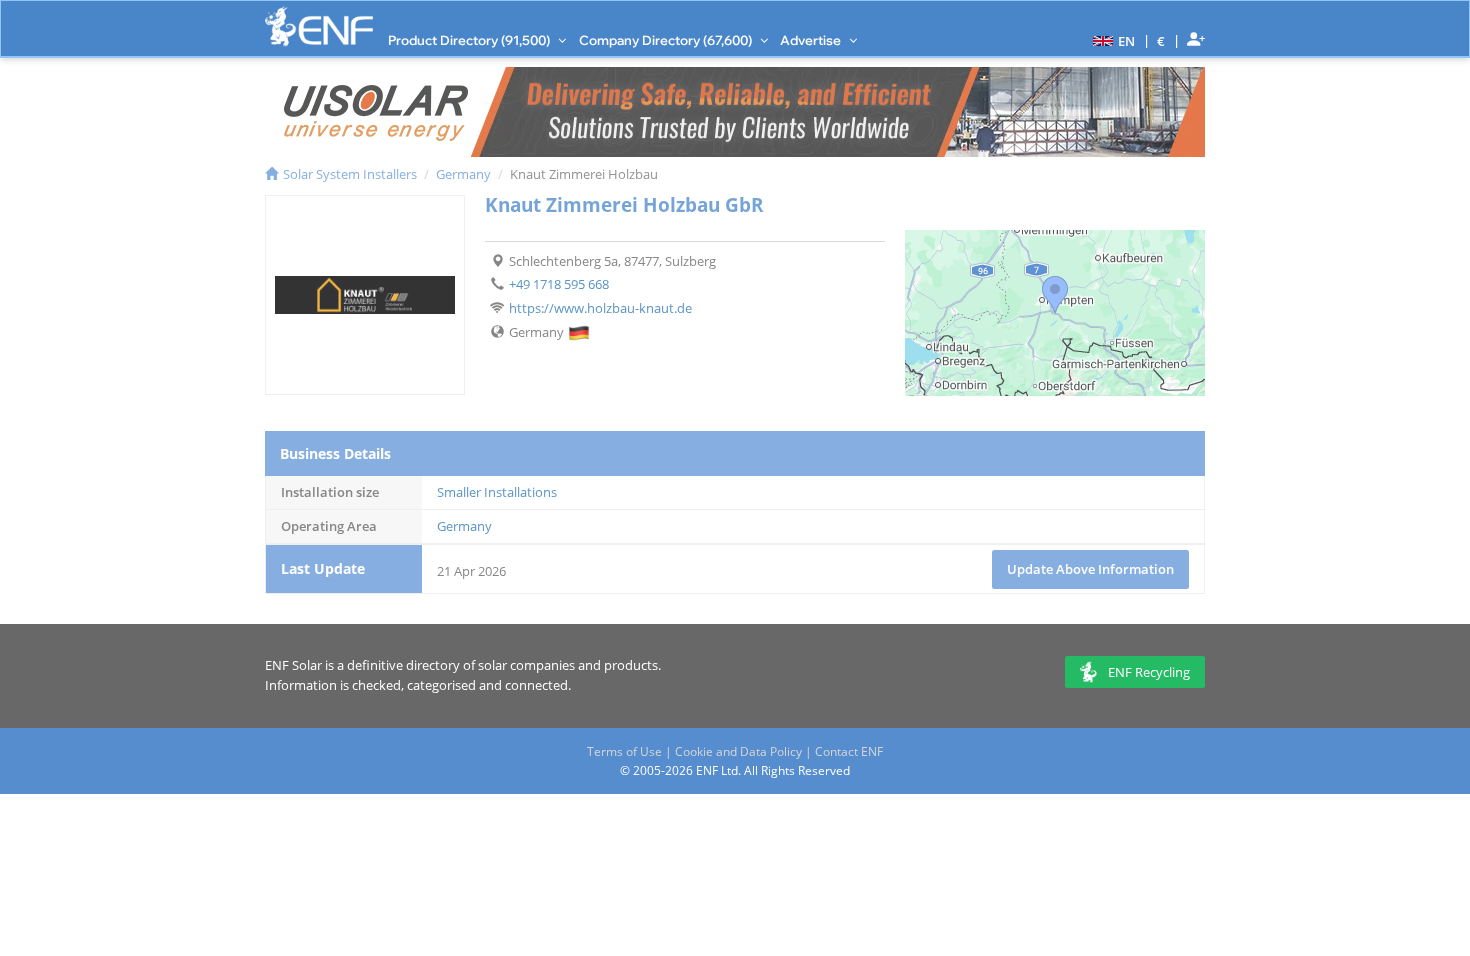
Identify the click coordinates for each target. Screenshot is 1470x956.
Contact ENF (849, 751)
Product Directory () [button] (470, 40)
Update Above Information (1090, 569)
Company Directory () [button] (667, 40)
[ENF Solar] (319, 26)
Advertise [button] (812, 40)
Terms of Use (624, 751)
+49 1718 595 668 (559, 284)
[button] (1111, 40)
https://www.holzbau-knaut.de (600, 308)
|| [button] (1161, 40)
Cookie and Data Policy (738, 751)
